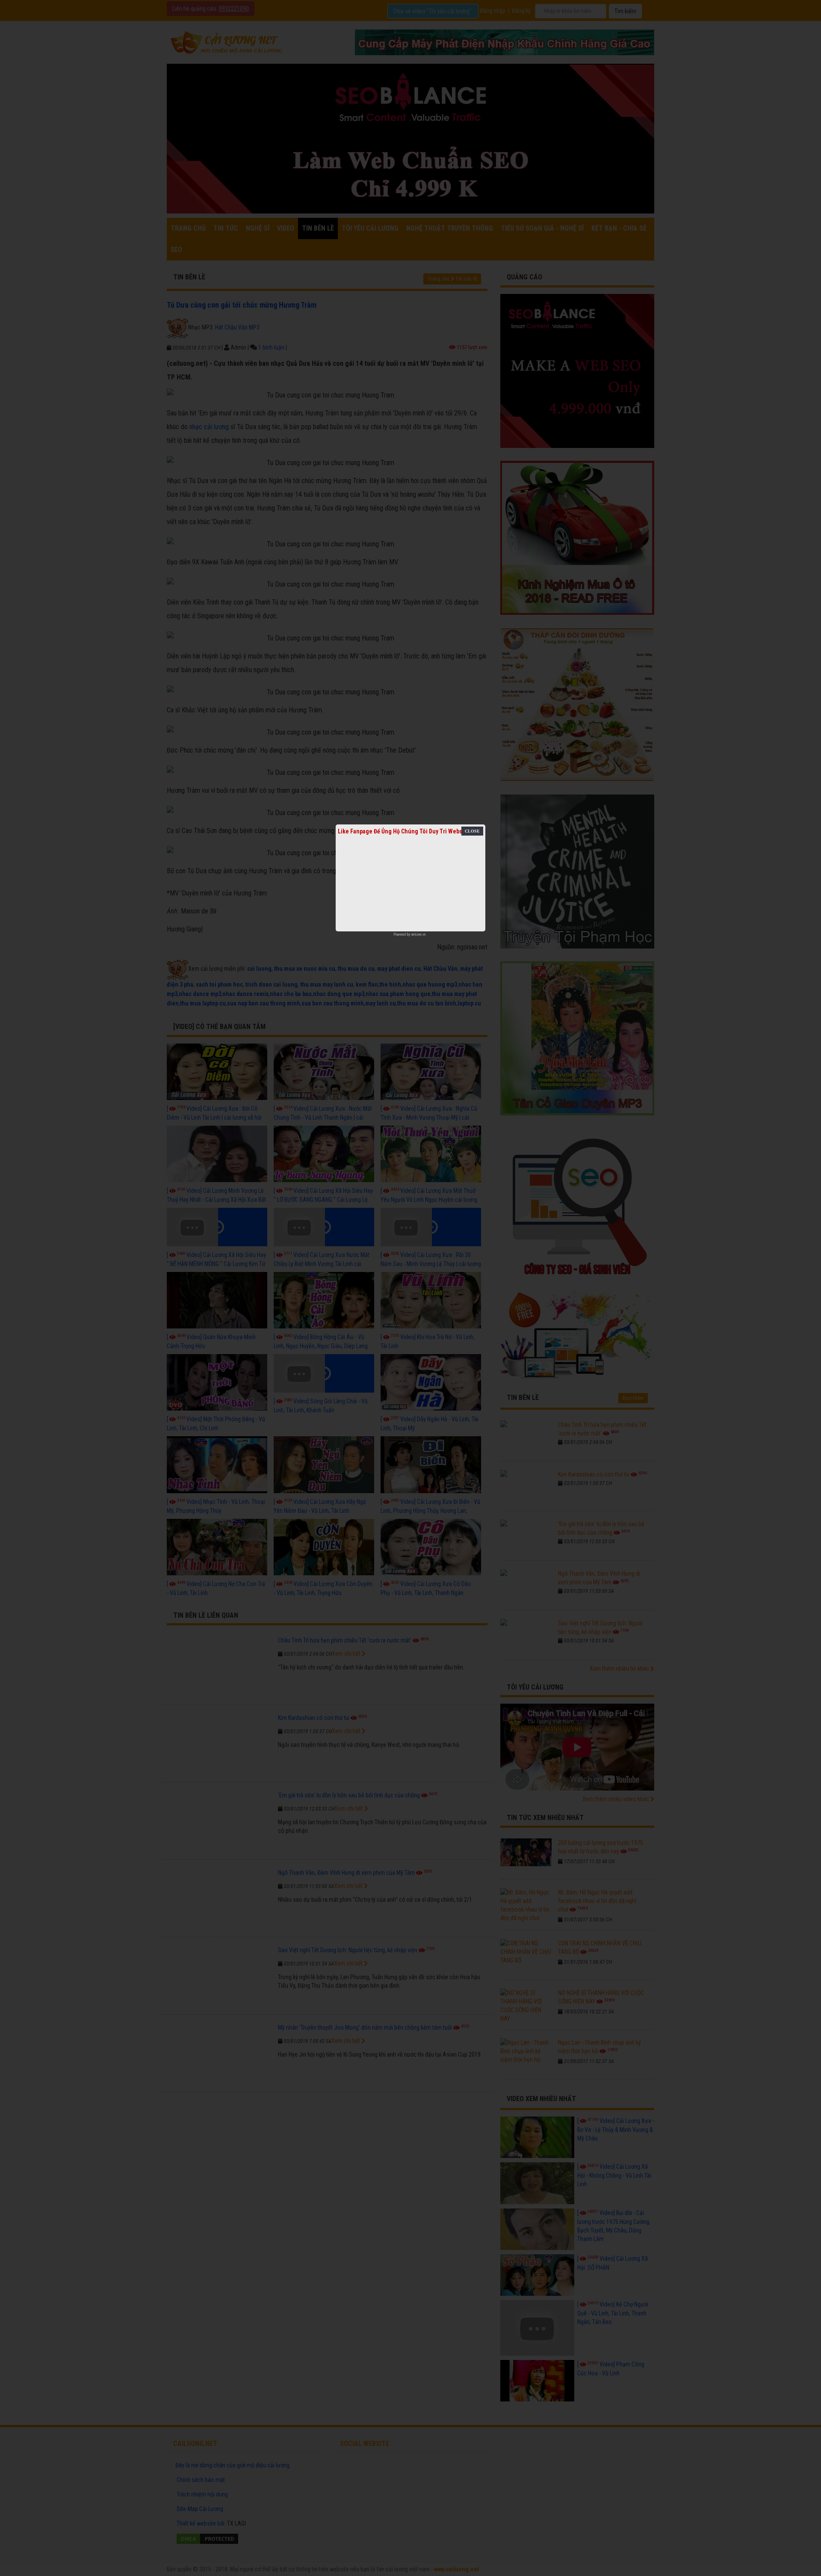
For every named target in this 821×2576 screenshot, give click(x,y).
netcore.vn (418, 934)
